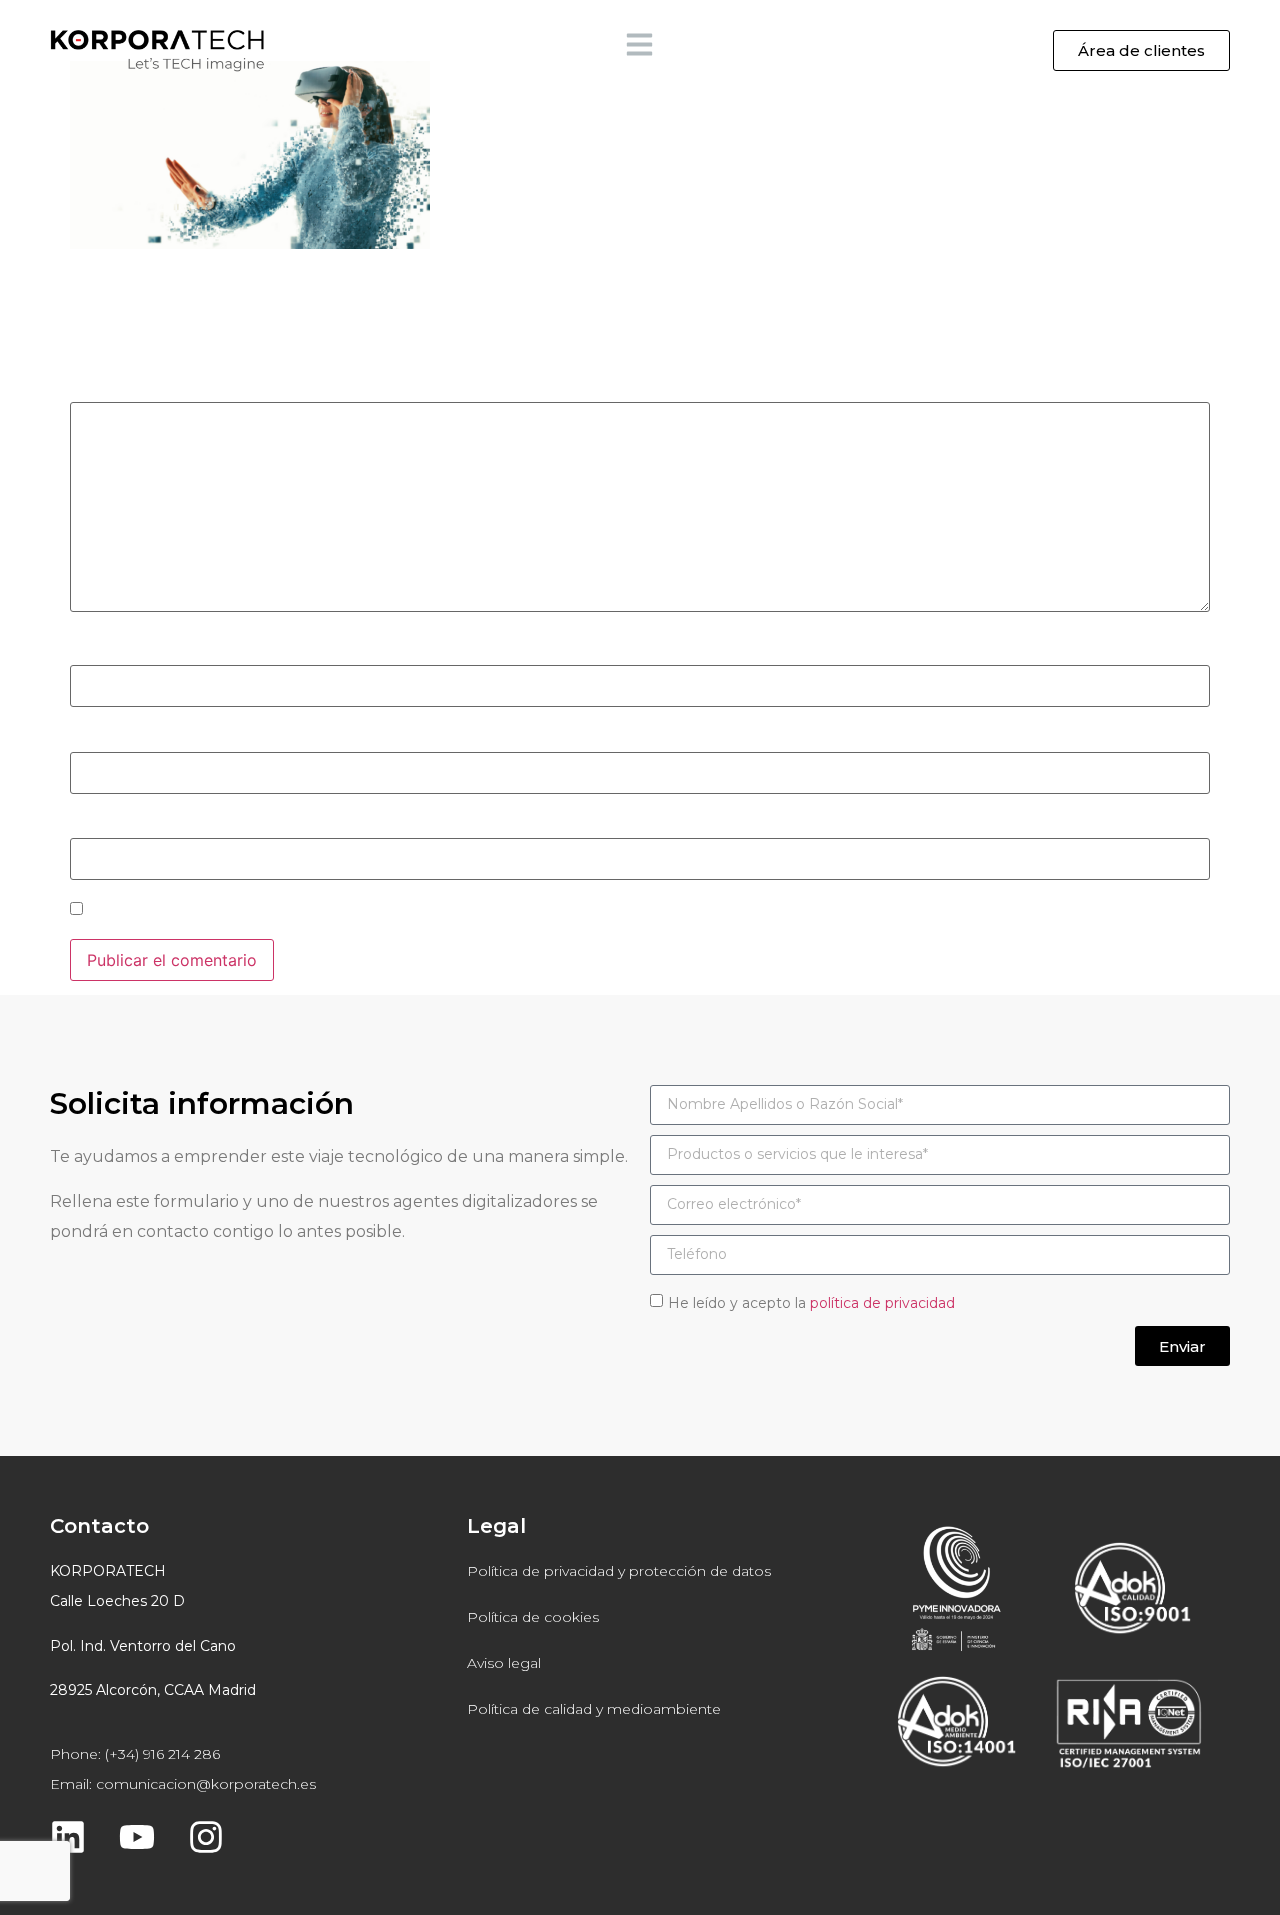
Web (86, 825)
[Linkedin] (68, 1837)
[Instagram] (206, 1837)
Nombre (107, 652)
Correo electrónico (148, 738)
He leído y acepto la (811, 1303)
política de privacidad (882, 1303)
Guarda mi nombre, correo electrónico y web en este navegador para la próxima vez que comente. (463, 911)
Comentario (121, 388)
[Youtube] (137, 1837)
